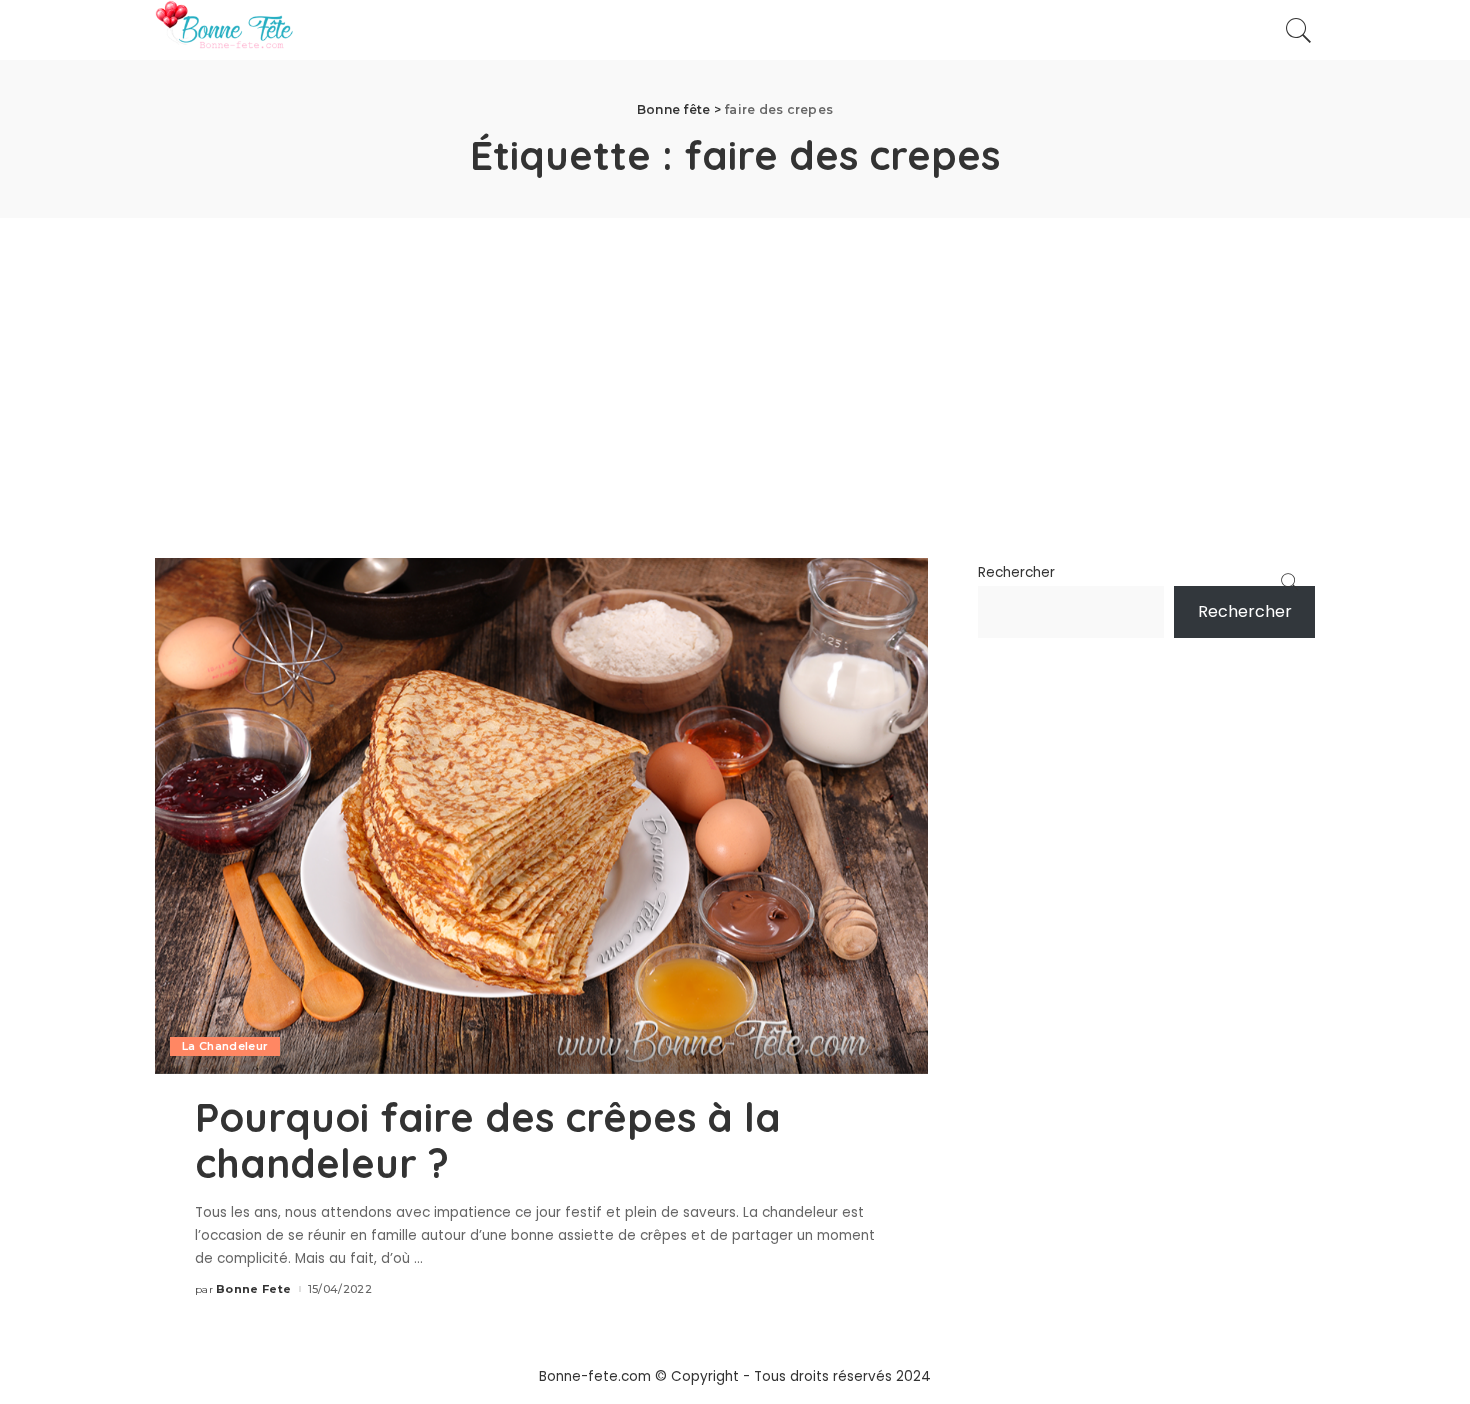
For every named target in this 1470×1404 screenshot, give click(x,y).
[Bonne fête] (224, 30)
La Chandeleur (225, 1046)
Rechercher (1016, 572)
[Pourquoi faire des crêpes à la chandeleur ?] (541, 815)
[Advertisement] (735, 368)
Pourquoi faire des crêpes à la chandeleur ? (488, 1140)
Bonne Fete (253, 1289)
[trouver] (1299, 30)
